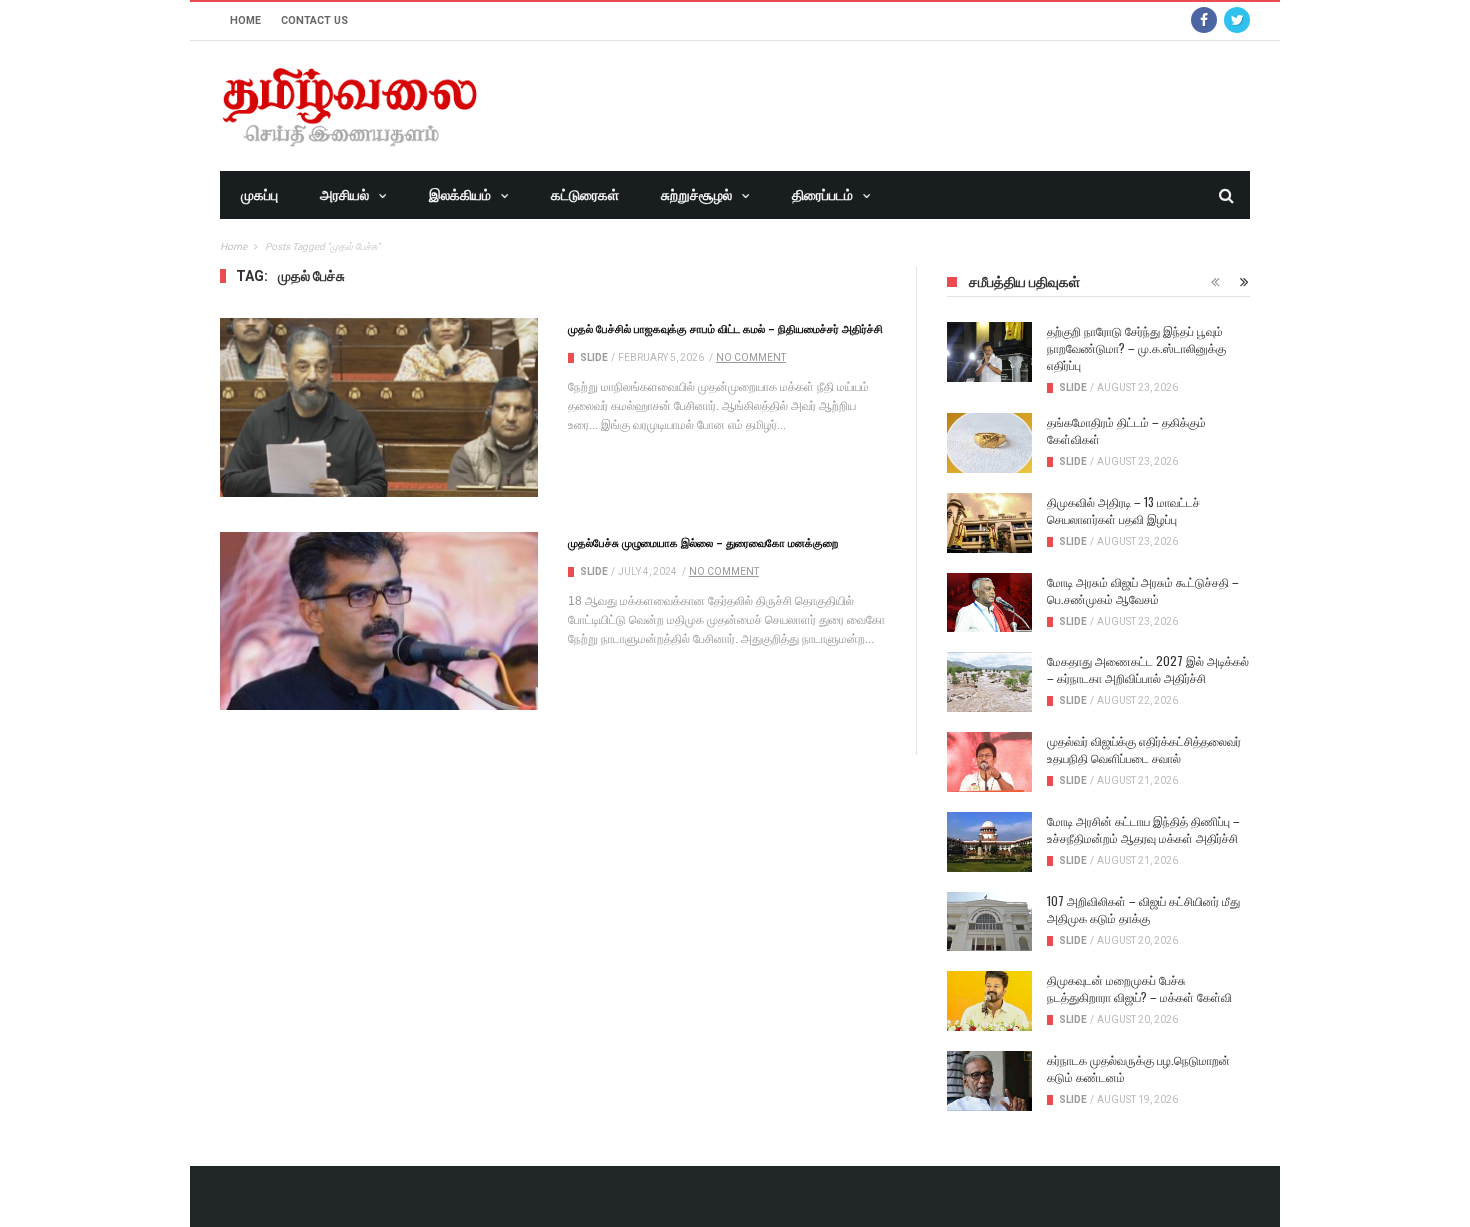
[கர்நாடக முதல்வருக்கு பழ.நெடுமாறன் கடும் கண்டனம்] (989, 1081)
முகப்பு (259, 195)
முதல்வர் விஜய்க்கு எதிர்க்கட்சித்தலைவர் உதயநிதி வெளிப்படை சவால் (1144, 749)
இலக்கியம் (460, 195)
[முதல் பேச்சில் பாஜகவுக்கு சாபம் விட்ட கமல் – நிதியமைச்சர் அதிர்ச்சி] (379, 407)
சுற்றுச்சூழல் (696, 195)
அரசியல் (344, 195)
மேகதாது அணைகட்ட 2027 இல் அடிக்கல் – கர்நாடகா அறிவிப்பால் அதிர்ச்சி (1148, 669)
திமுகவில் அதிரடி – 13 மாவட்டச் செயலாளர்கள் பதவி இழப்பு (1123, 510)
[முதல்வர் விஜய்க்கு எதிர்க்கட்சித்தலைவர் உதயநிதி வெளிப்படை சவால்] (989, 762)
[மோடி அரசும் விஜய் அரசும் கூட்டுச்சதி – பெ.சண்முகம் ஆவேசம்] (989, 603)
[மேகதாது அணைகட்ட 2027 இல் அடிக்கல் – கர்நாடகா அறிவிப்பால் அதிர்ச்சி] (989, 682)
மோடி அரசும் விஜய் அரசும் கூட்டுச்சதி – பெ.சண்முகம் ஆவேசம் (1143, 590)
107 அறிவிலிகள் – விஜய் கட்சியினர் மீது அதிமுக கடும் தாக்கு (1143, 909)
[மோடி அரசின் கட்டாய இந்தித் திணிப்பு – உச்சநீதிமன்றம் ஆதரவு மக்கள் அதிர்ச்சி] (989, 842)
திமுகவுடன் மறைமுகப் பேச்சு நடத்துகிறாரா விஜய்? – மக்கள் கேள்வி (1139, 988)
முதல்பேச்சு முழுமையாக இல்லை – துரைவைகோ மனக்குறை (703, 542)
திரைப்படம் (822, 195)
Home (245, 20)
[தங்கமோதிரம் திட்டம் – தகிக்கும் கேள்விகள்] (989, 443)
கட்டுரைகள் (585, 195)
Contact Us (314, 20)
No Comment (751, 357)
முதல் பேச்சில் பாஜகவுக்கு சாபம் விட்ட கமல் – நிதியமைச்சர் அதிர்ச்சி (725, 328)
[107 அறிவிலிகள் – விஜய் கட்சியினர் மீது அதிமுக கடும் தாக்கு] (989, 922)
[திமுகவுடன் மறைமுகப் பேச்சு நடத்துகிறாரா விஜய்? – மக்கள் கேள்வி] (989, 1001)
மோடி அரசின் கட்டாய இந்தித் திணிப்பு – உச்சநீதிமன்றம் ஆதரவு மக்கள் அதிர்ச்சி (1143, 829)
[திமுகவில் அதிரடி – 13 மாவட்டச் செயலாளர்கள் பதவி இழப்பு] (989, 523)
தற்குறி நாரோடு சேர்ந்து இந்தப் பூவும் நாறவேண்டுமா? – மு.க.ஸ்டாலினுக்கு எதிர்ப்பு (1136, 347)
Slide (594, 357)
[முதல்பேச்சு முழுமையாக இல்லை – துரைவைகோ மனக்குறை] (379, 621)
